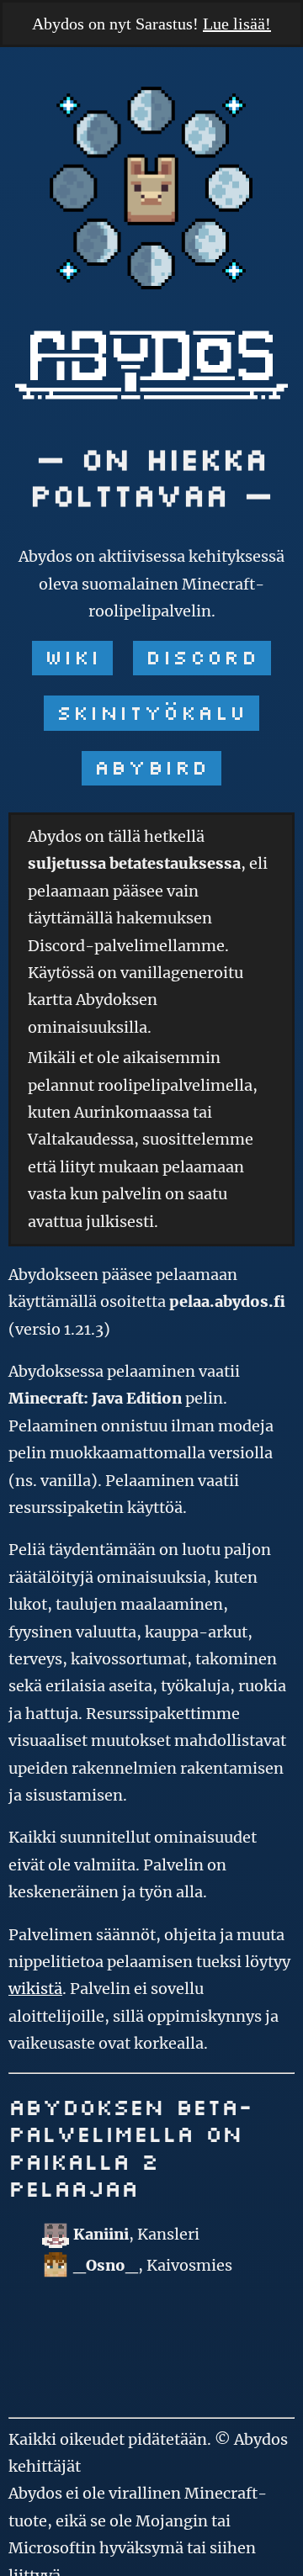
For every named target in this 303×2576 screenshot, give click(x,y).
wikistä (35, 1989)
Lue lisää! (237, 24)
